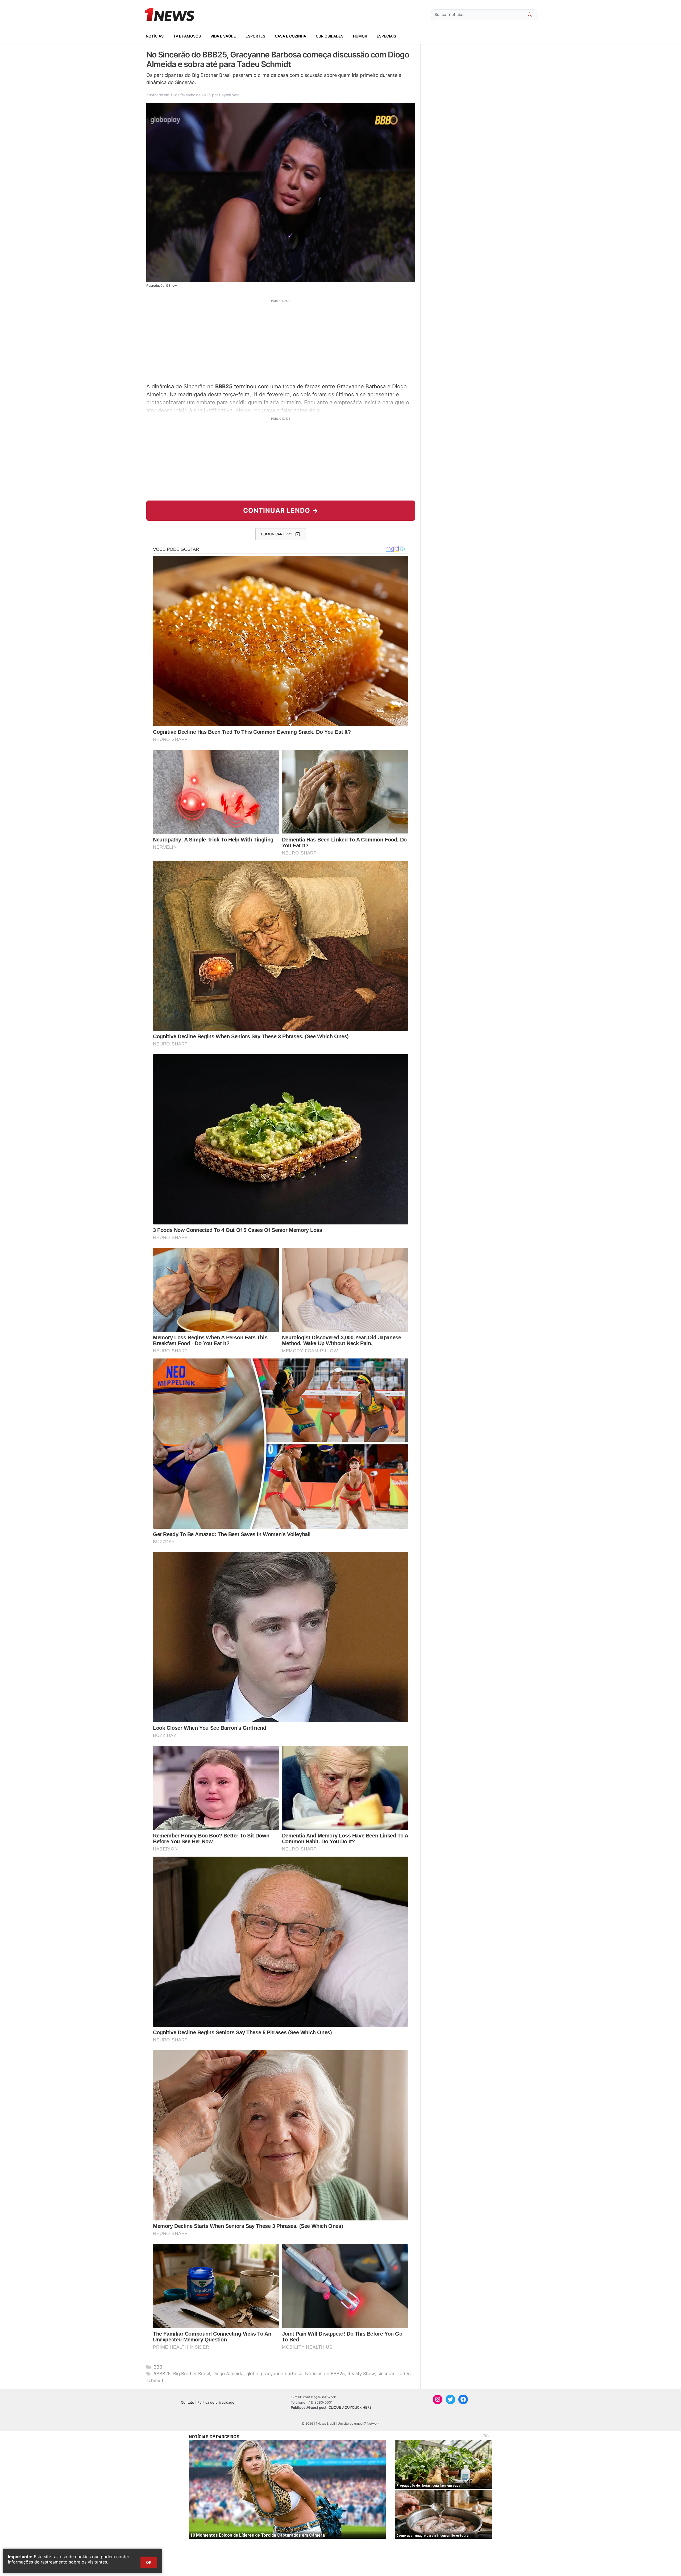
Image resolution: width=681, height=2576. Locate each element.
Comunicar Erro (277, 534)
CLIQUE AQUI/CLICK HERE (350, 2407)
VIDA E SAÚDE (223, 36)
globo (252, 2374)
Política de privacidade (216, 2402)
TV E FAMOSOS (187, 36)
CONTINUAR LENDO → (281, 510)
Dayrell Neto (229, 95)
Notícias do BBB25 (325, 2374)
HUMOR (360, 36)
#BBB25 (162, 2374)
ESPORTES (255, 36)
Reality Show (361, 2374)
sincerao (387, 2374)
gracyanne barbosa (282, 2374)
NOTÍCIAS (155, 36)
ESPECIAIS (386, 36)
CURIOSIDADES (330, 36)
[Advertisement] (281, 340)
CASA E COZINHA (290, 36)
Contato (188, 2402)
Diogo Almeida (228, 2374)
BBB (158, 2367)
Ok (149, 2562)
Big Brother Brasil (192, 2374)
